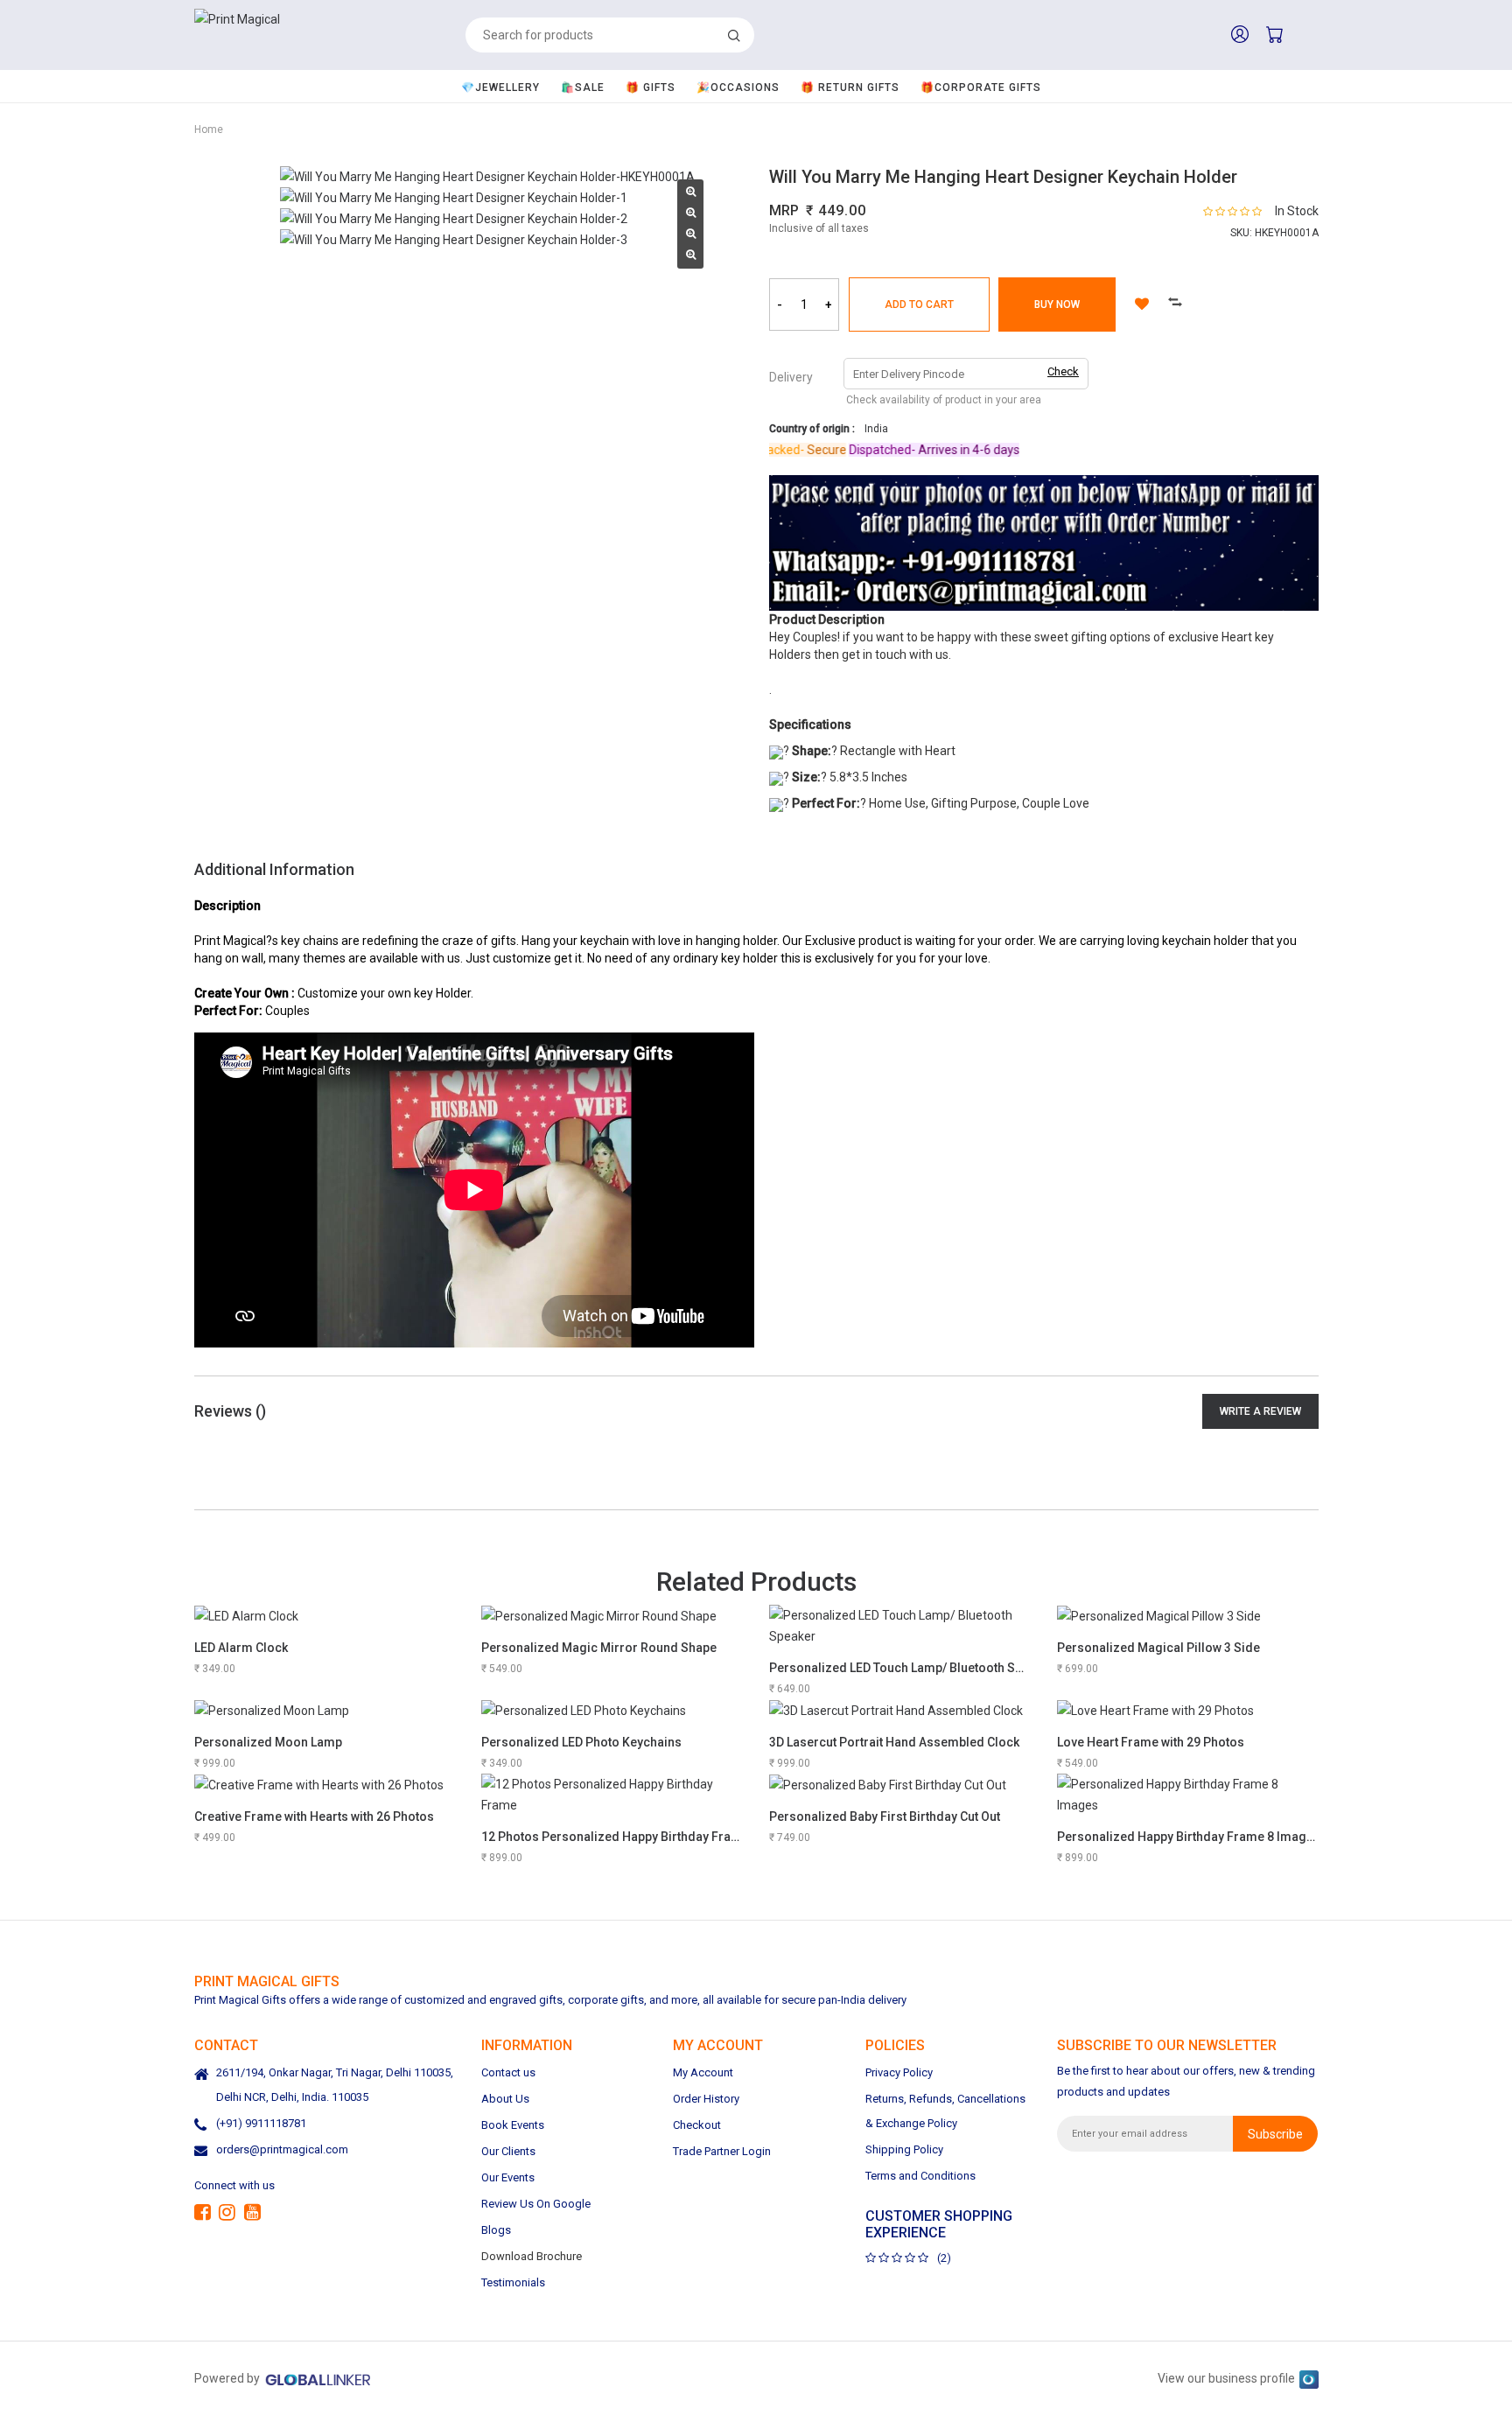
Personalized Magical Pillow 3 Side (1158, 1648)
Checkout (697, 2125)
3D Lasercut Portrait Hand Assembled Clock (894, 1742)
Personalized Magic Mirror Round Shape (599, 1648)
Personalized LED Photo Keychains (581, 1742)
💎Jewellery (500, 87)
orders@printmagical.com (282, 2149)
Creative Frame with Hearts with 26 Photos (314, 1816)
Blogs (496, 2230)
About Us (505, 2099)
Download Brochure (532, 2256)
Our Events (508, 2177)
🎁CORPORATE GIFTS (981, 87)
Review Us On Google (536, 2204)
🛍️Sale (583, 87)
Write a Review (1260, 1411)
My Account (703, 2072)
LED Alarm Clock (241, 1648)
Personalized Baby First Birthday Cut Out (885, 1816)
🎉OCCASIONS (738, 87)
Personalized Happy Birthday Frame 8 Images (1189, 1837)
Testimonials (513, 2282)
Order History (706, 2099)
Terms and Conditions (920, 2176)
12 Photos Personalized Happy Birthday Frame (615, 1837)
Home (209, 129)
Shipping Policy (904, 2149)
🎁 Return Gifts (850, 87)
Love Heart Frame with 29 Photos (1151, 1742)
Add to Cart (919, 304)
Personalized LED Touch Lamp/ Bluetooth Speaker (912, 1668)
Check (1063, 371)
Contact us (508, 2072)
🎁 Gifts (651, 87)
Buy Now (1057, 304)
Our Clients (508, 2151)
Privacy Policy (899, 2072)
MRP (784, 210)
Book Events (513, 2125)
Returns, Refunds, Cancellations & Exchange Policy (945, 2111)
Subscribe (1275, 2134)
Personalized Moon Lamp (268, 1742)
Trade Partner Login (722, 2151)
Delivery (791, 377)
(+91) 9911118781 (261, 2123)
